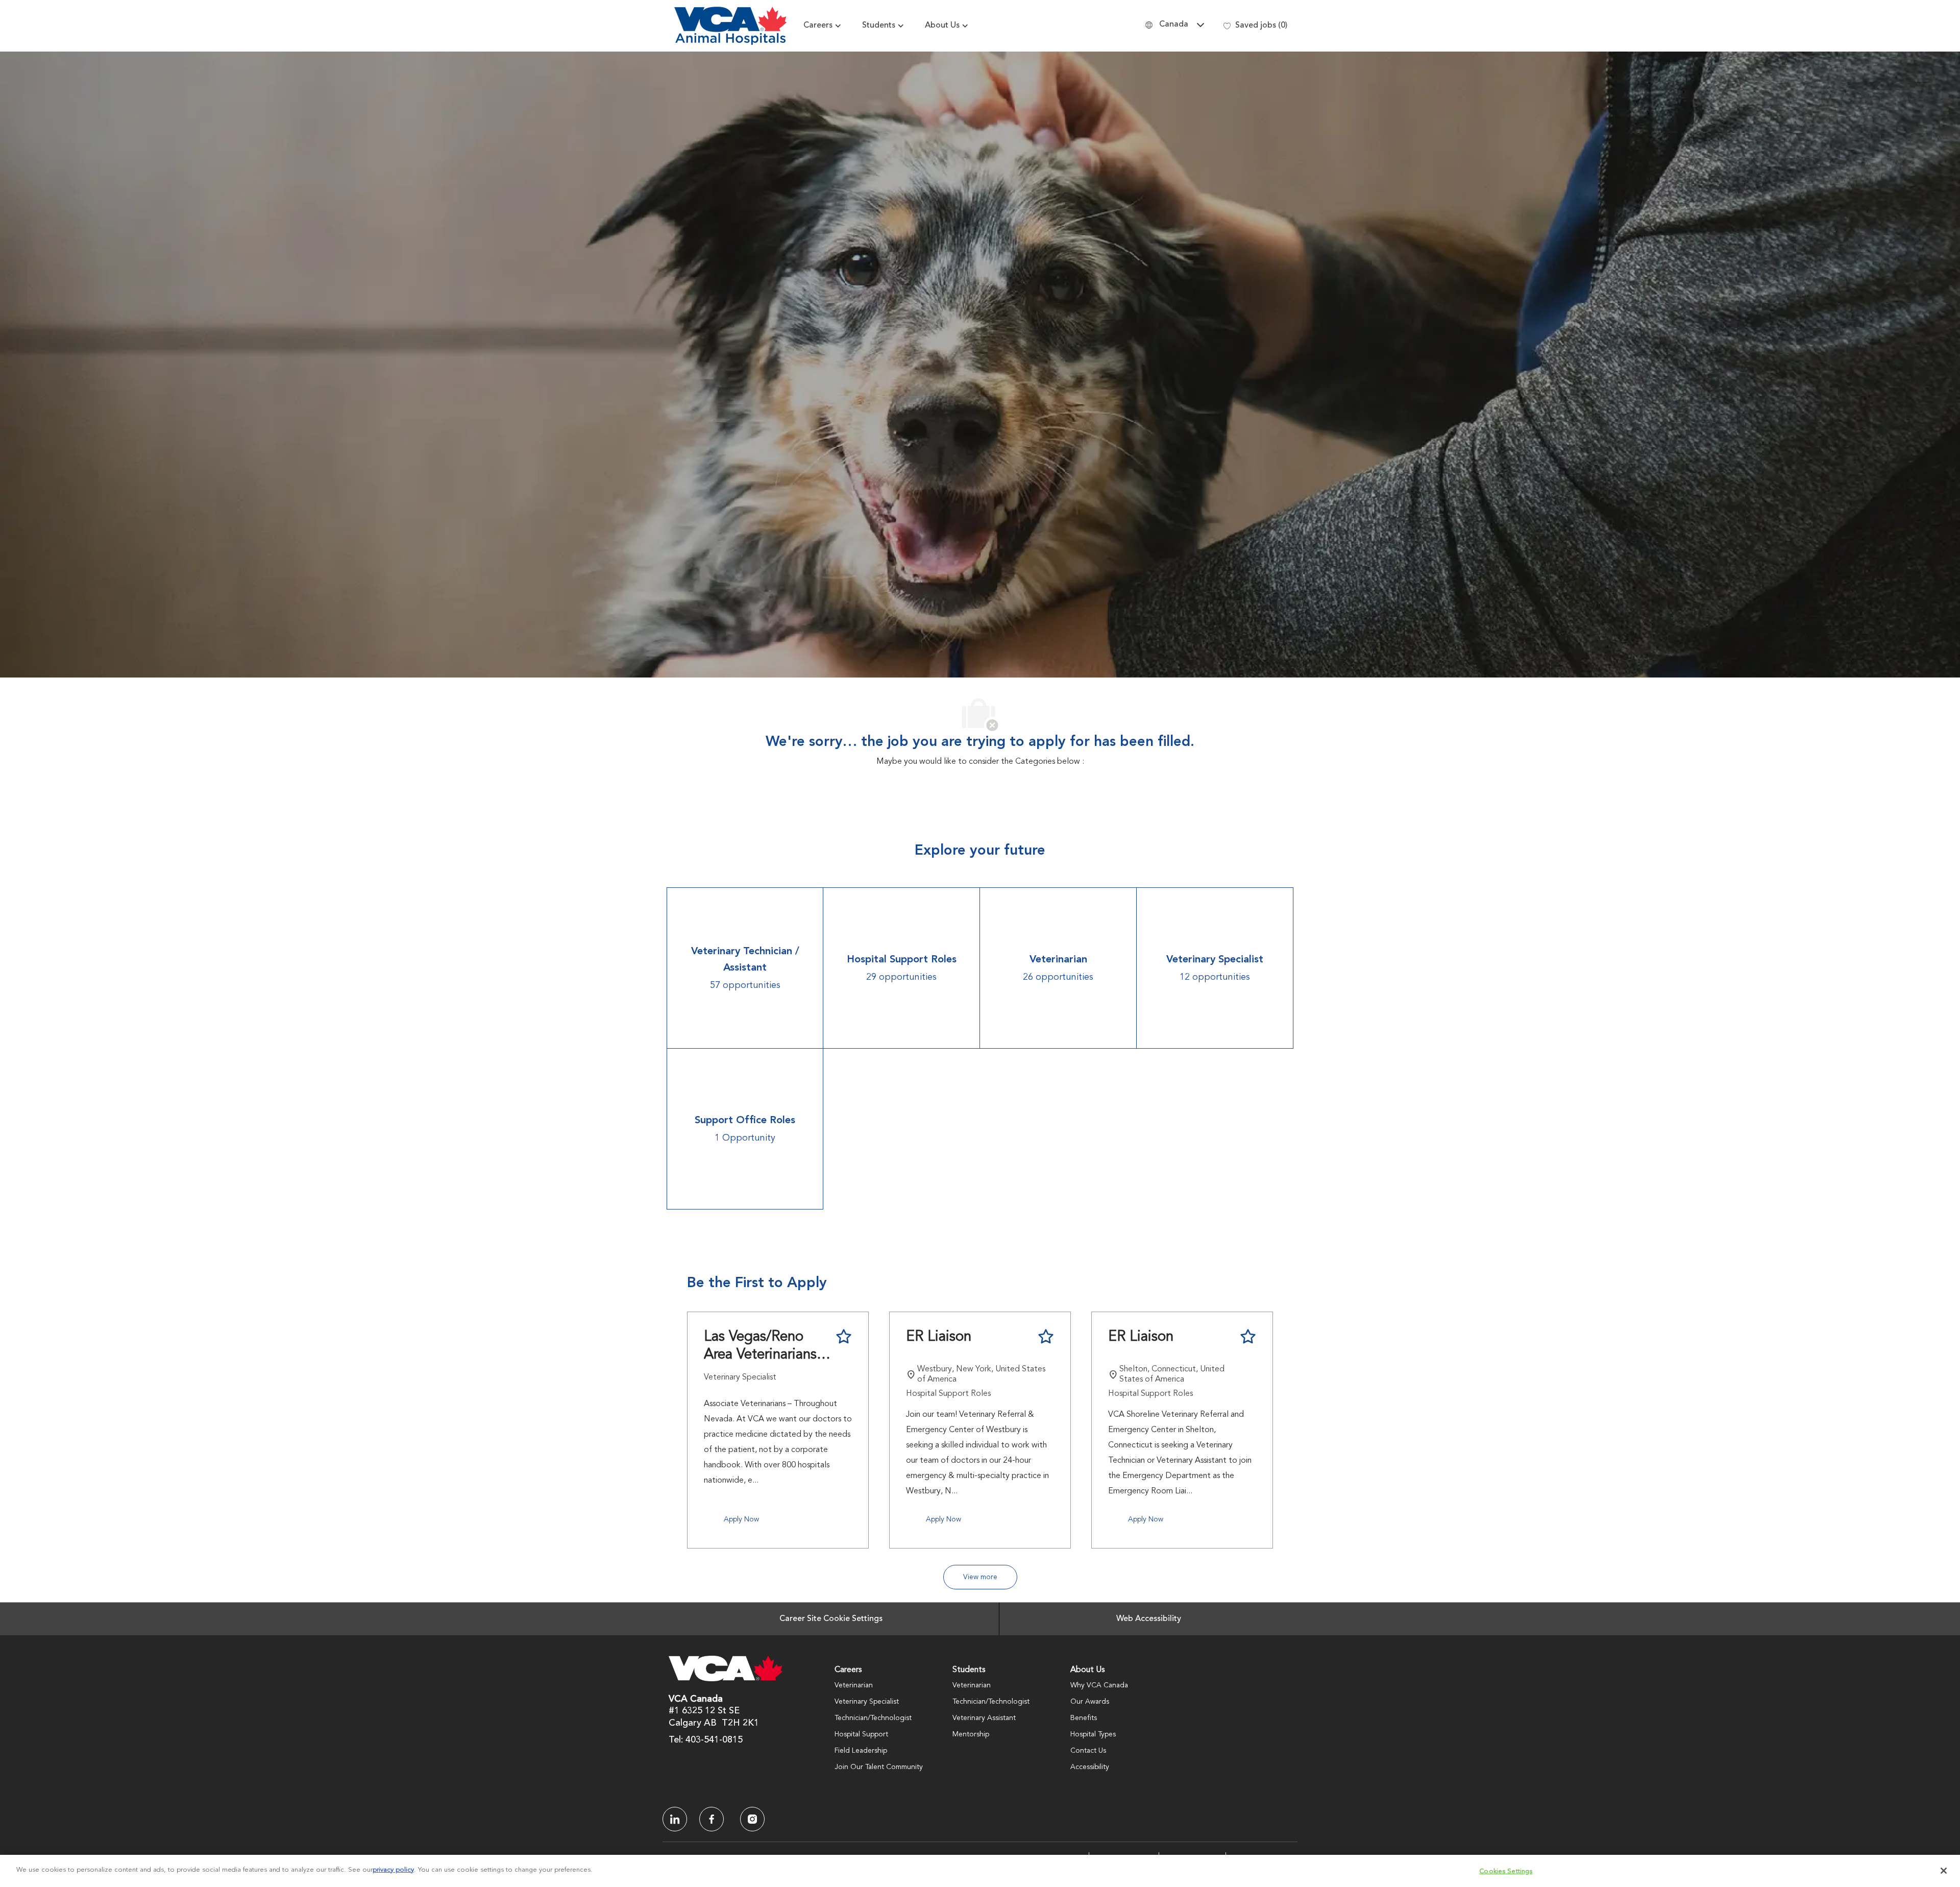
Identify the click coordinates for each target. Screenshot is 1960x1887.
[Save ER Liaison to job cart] (1046, 1337)
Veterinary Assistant (984, 1718)
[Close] (1944, 1868)
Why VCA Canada (1099, 1685)
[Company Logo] (730, 26)
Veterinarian (854, 1685)
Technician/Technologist (873, 1718)
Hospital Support (861, 1734)
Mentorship (971, 1734)
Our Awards (1090, 1702)
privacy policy (393, 1867)
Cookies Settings (1506, 1868)
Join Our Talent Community (879, 1767)
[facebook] (675, 1819)
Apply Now (741, 1519)
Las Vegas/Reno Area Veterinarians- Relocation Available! (763, 1347)
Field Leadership (861, 1751)
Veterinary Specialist (867, 1702)
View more (980, 1577)
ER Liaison (939, 1337)
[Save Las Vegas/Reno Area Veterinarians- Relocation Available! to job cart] (844, 1337)
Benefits (1084, 1718)
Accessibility (1090, 1767)
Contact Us (1088, 1751)
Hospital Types (1093, 1734)
